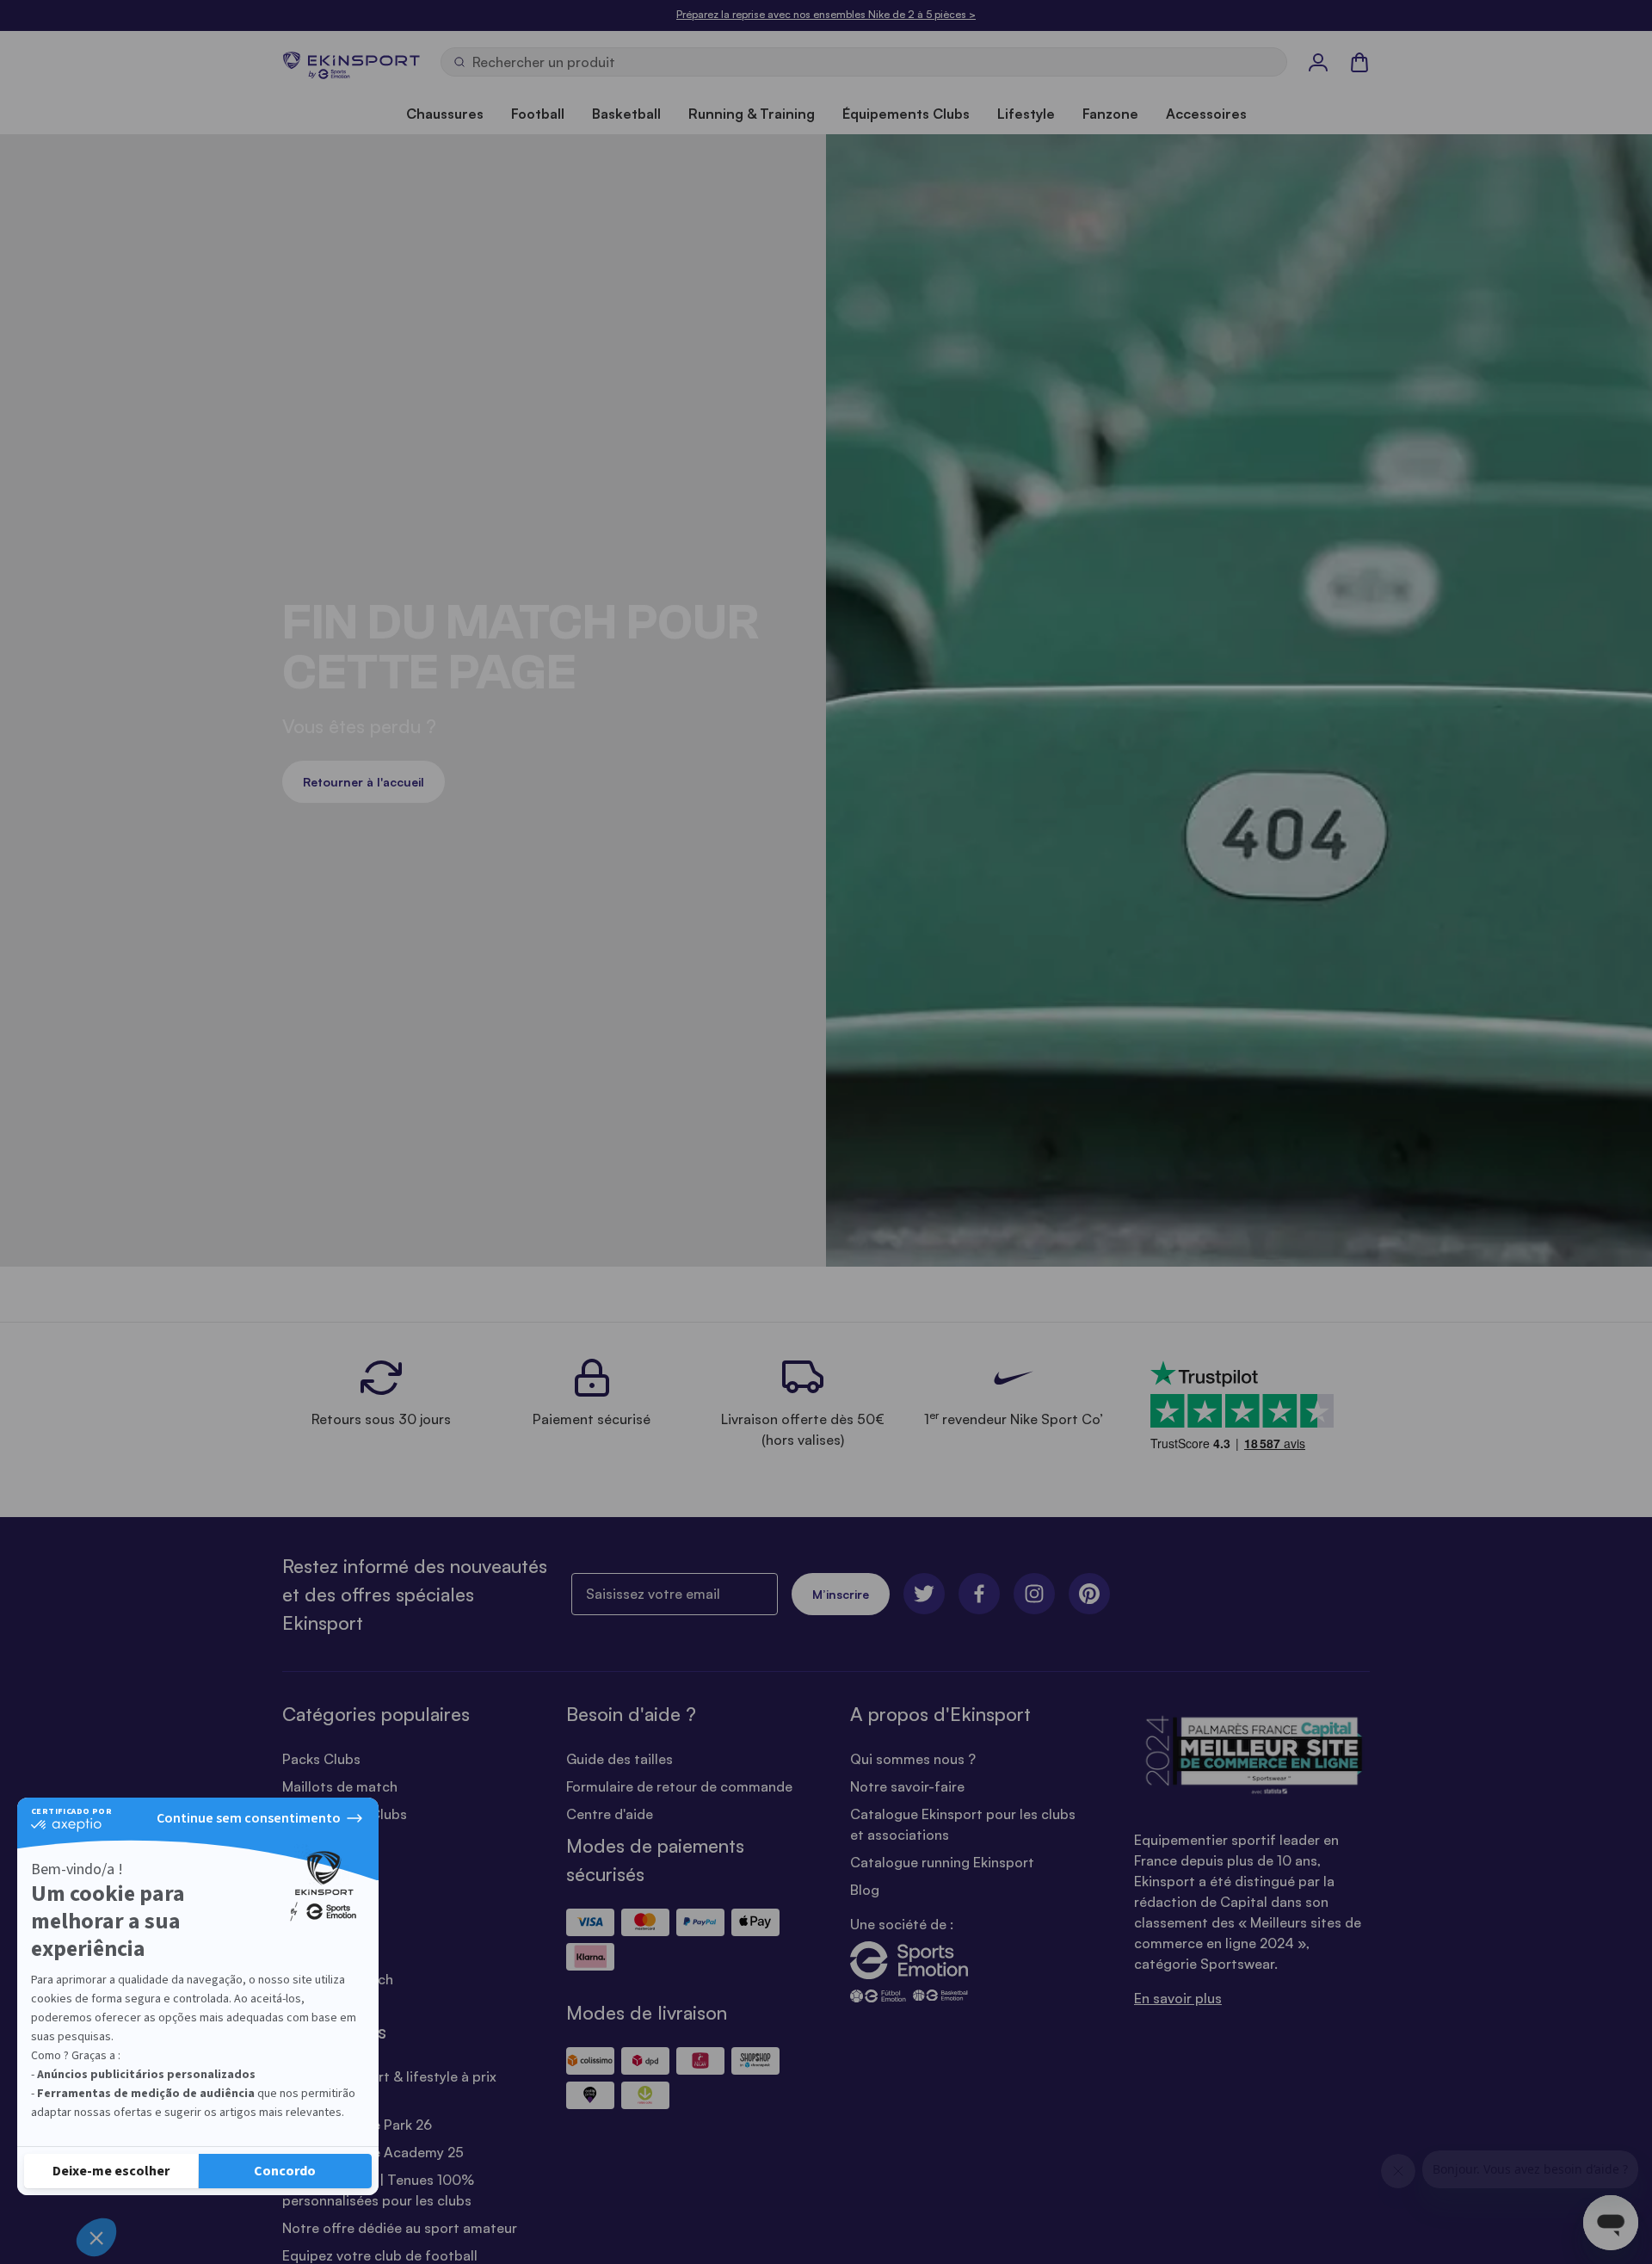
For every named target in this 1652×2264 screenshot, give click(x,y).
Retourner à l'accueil (364, 782)
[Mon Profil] (1318, 62)
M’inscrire (841, 1594)
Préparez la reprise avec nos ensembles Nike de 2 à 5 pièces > (826, 14)
